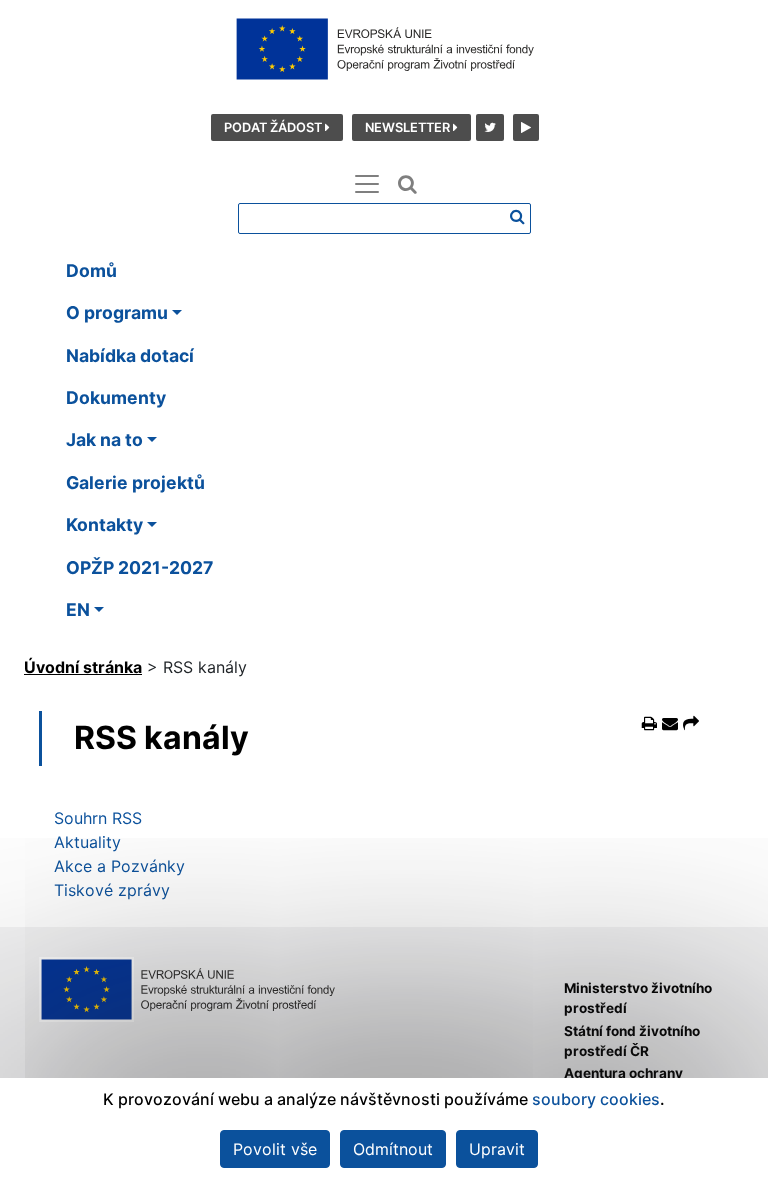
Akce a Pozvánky (119, 866)
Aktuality (87, 842)
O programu (117, 312)
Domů (91, 270)
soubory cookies (596, 1099)
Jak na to (104, 439)
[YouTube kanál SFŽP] (524, 126)
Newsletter (409, 127)
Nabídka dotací (130, 355)
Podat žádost (274, 127)
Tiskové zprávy (112, 890)
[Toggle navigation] (367, 184)
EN (78, 609)
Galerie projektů (135, 482)
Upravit (497, 1149)
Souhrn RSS (98, 818)
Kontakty (104, 524)
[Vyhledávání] (517, 216)
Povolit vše (275, 1149)
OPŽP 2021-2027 (139, 567)
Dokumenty (116, 397)
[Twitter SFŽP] (489, 126)
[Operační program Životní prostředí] (384, 49)
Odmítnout (393, 1149)
